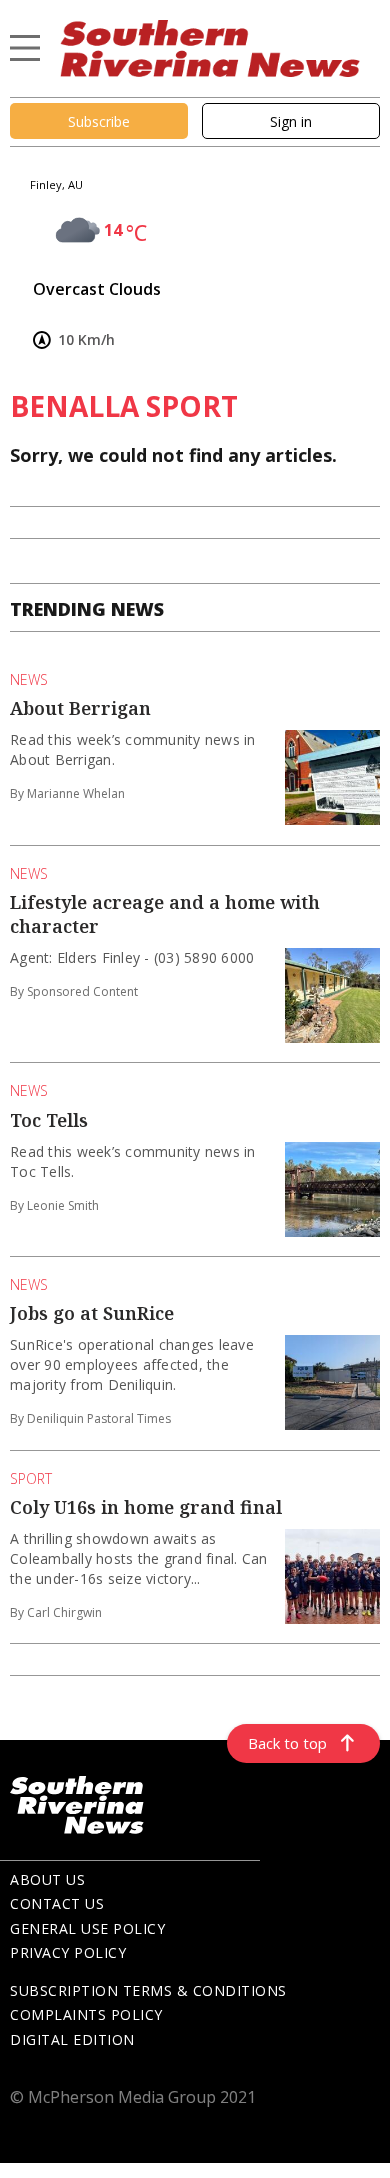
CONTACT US (57, 1903)
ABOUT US (47, 1879)
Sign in (291, 121)
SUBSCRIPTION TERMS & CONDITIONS (148, 1990)
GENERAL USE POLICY (87, 1928)
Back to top (287, 1743)
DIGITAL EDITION (72, 2039)
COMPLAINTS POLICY (86, 2014)
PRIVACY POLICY (68, 1952)
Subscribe (99, 121)
